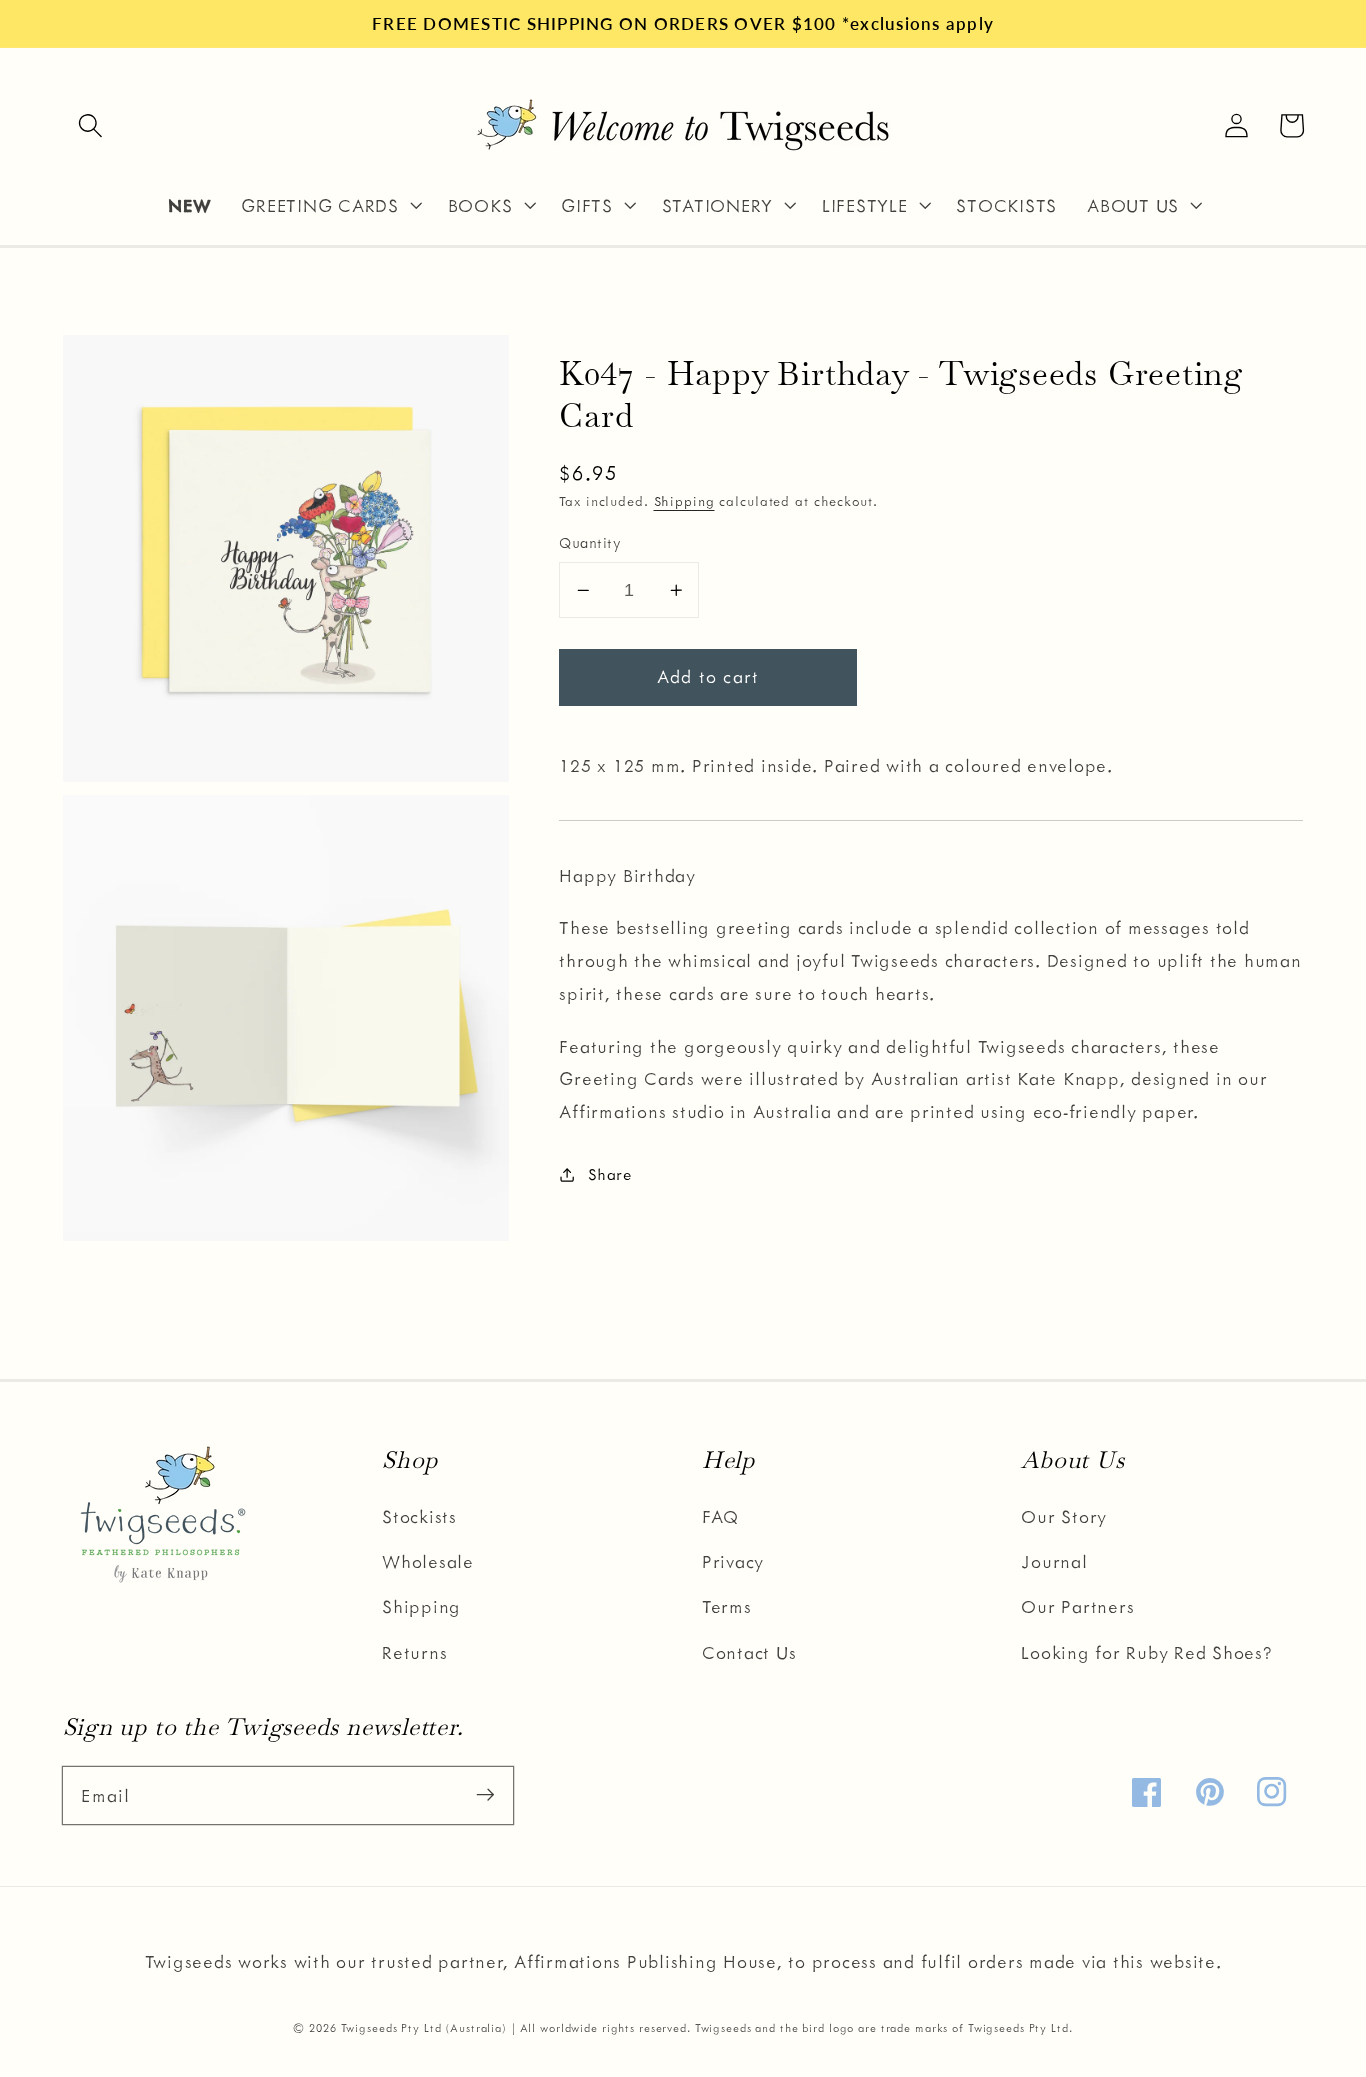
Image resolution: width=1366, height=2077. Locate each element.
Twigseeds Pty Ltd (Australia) (424, 2027)
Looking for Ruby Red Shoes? (1146, 1652)
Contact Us (749, 1652)
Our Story (1064, 1516)
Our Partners (1077, 1606)
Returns (414, 1652)
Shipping (684, 500)
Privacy (733, 1561)
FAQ (720, 1516)
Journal (1054, 1561)
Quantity (590, 541)
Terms (727, 1606)
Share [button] (610, 1174)
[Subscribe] (485, 1794)
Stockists (419, 1516)
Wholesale (428, 1561)
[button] (90, 125)
